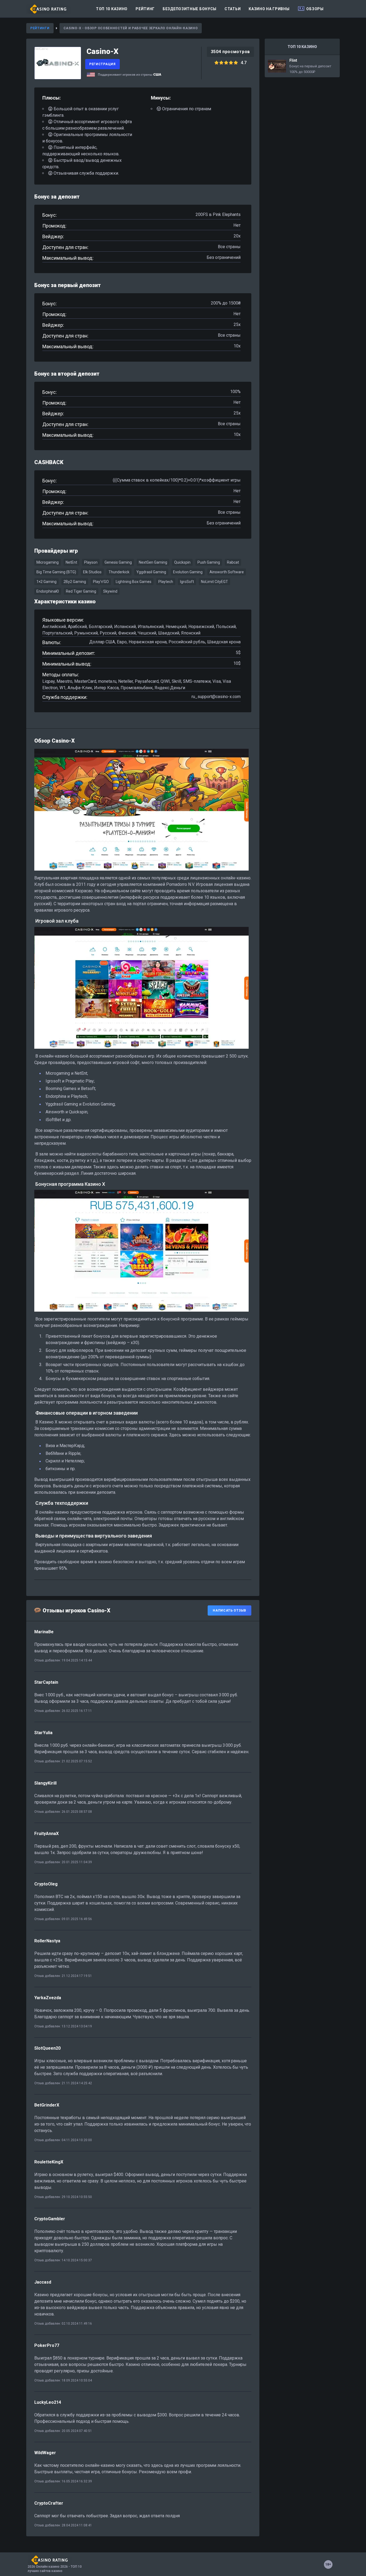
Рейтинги (40, 28)
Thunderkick (119, 572)
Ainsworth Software (227, 572)
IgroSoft (187, 582)
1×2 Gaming (46, 582)
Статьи (233, 9)
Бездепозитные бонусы (190, 9)
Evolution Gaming (188, 572)
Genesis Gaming (118, 562)
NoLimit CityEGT (214, 582)
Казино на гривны (269, 9)
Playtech (166, 582)
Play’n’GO (101, 582)
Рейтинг (145, 9)
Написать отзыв (229, 1610)
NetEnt (71, 562)
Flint (302, 66)
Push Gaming (209, 562)
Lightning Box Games (134, 582)
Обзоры (315, 9)
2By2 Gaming (75, 582)
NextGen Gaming (153, 562)
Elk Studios (92, 572)
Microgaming (48, 562)
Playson (91, 562)
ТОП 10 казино (112, 9)
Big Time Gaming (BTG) (56, 572)
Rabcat (233, 562)
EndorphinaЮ (48, 591)
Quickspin (182, 562)
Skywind (110, 591)
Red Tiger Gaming (81, 591)
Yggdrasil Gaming (151, 572)
